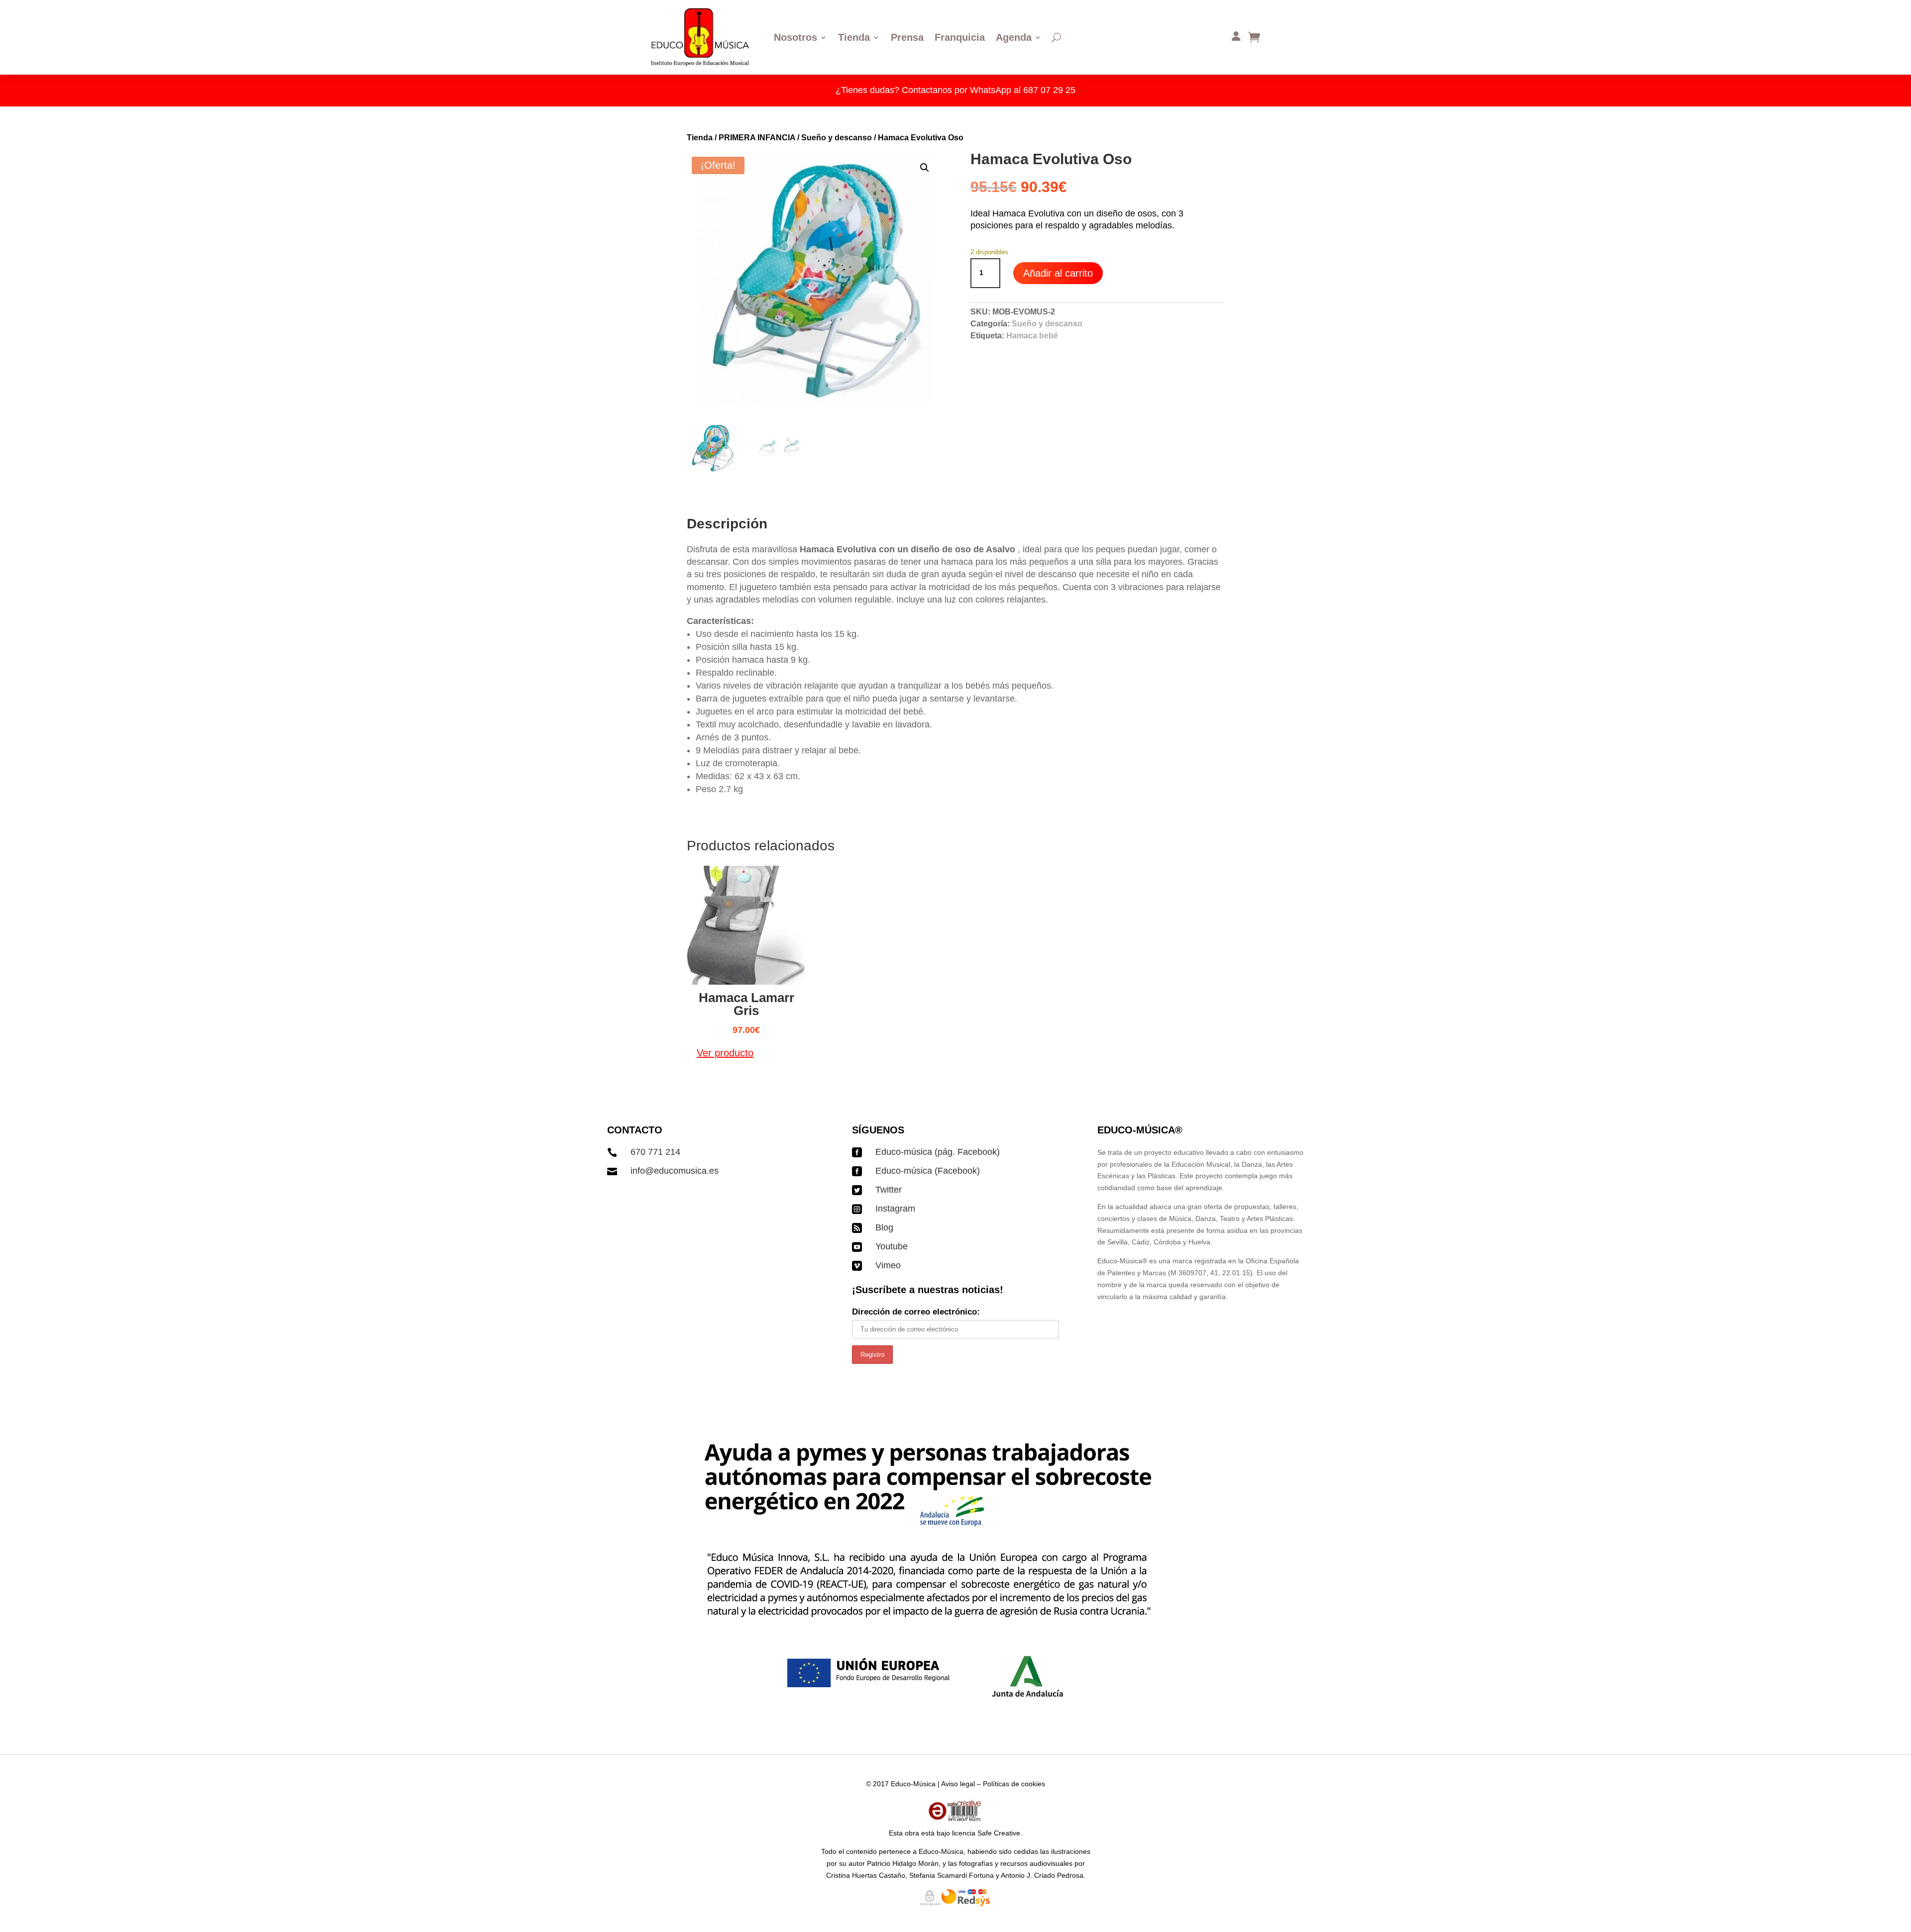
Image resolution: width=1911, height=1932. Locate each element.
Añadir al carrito (1058, 273)
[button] (925, 168)
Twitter (889, 1190)
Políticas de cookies (1014, 1784)
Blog (884, 1227)
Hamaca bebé (1032, 336)
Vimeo (888, 1265)
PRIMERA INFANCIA (757, 138)
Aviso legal (958, 1784)
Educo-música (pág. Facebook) (938, 1152)
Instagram (895, 1209)
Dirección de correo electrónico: (916, 1312)
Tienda (700, 138)
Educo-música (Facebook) (928, 1171)
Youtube (892, 1246)
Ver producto (725, 1053)
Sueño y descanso (837, 138)
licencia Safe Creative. (987, 1833)
